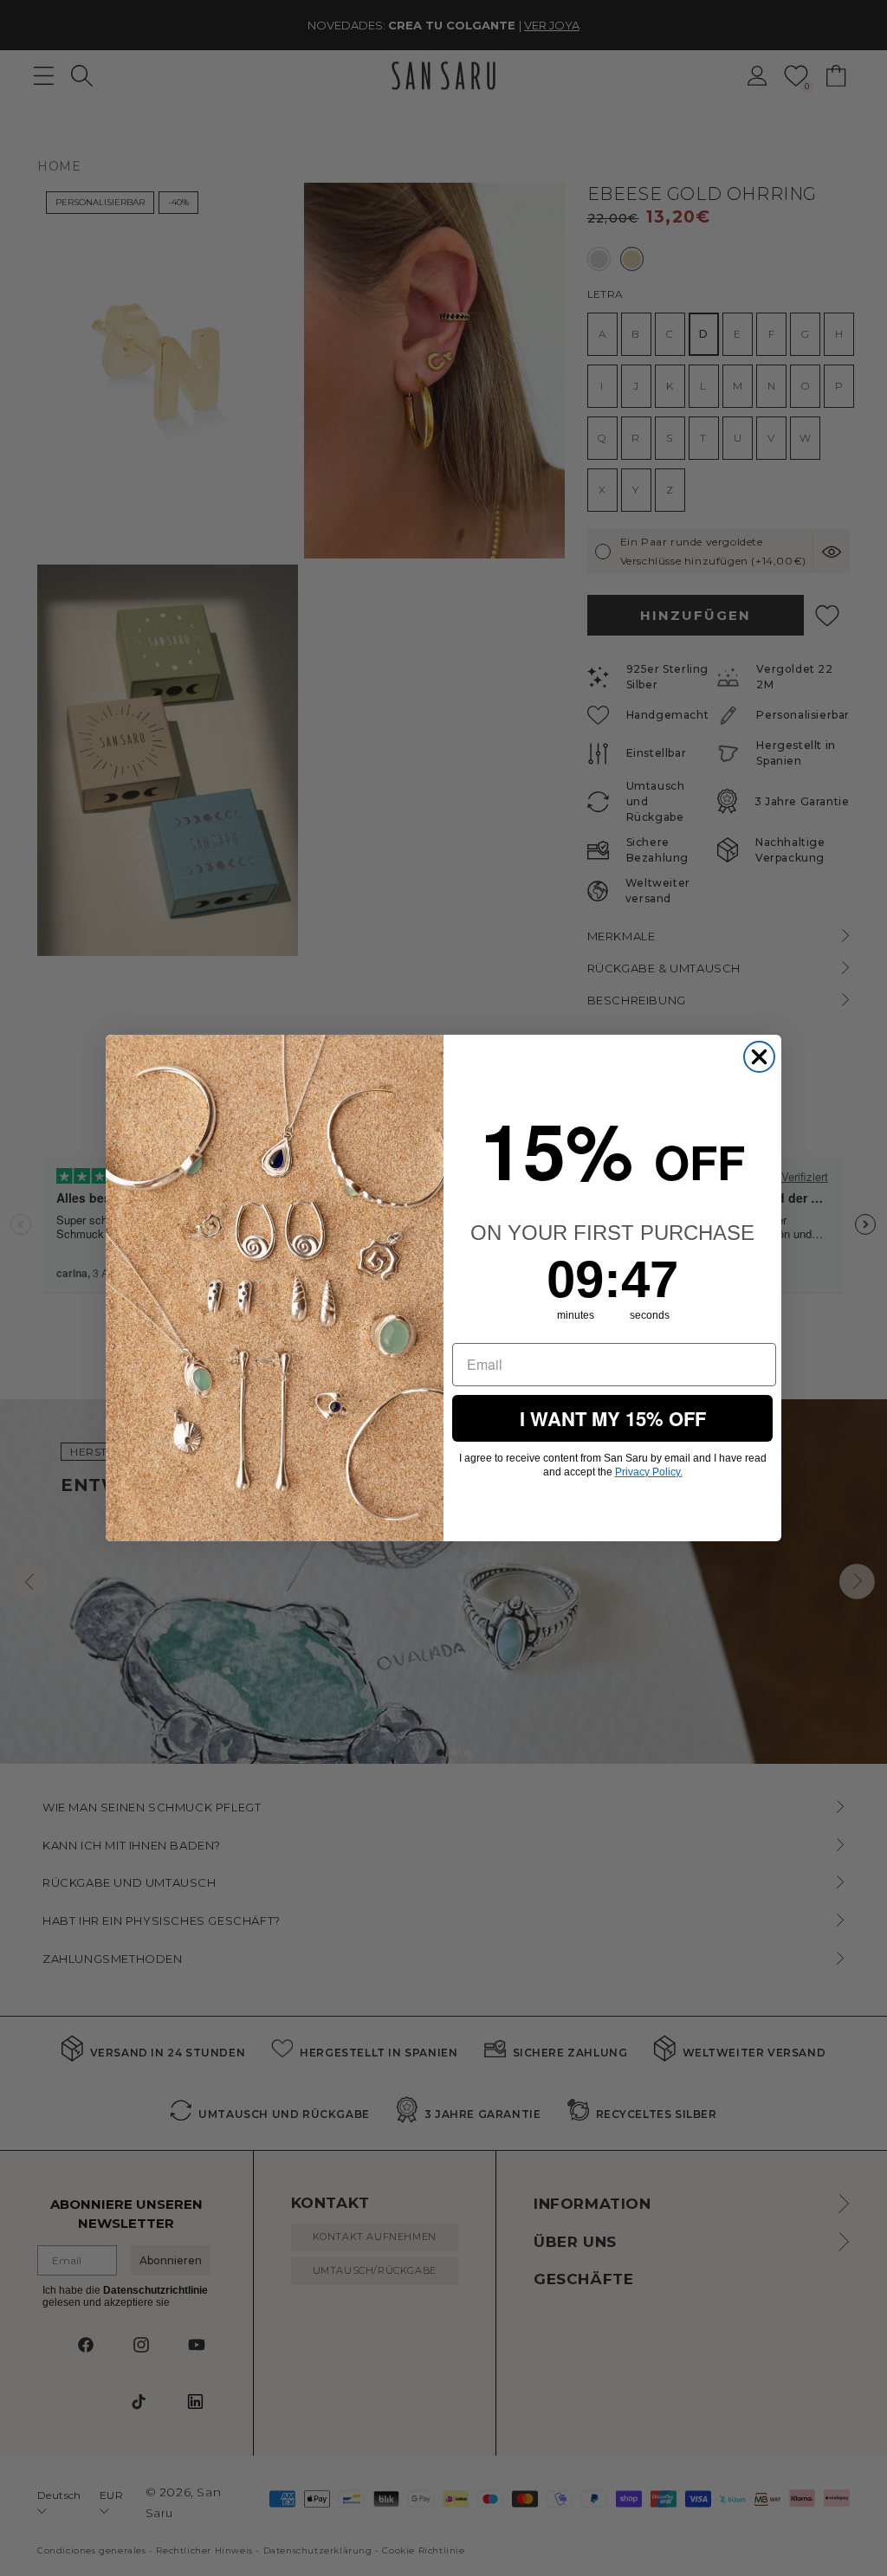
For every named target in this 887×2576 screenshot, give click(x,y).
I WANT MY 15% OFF (613, 1418)
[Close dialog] (759, 1057)
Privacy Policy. (649, 1472)
